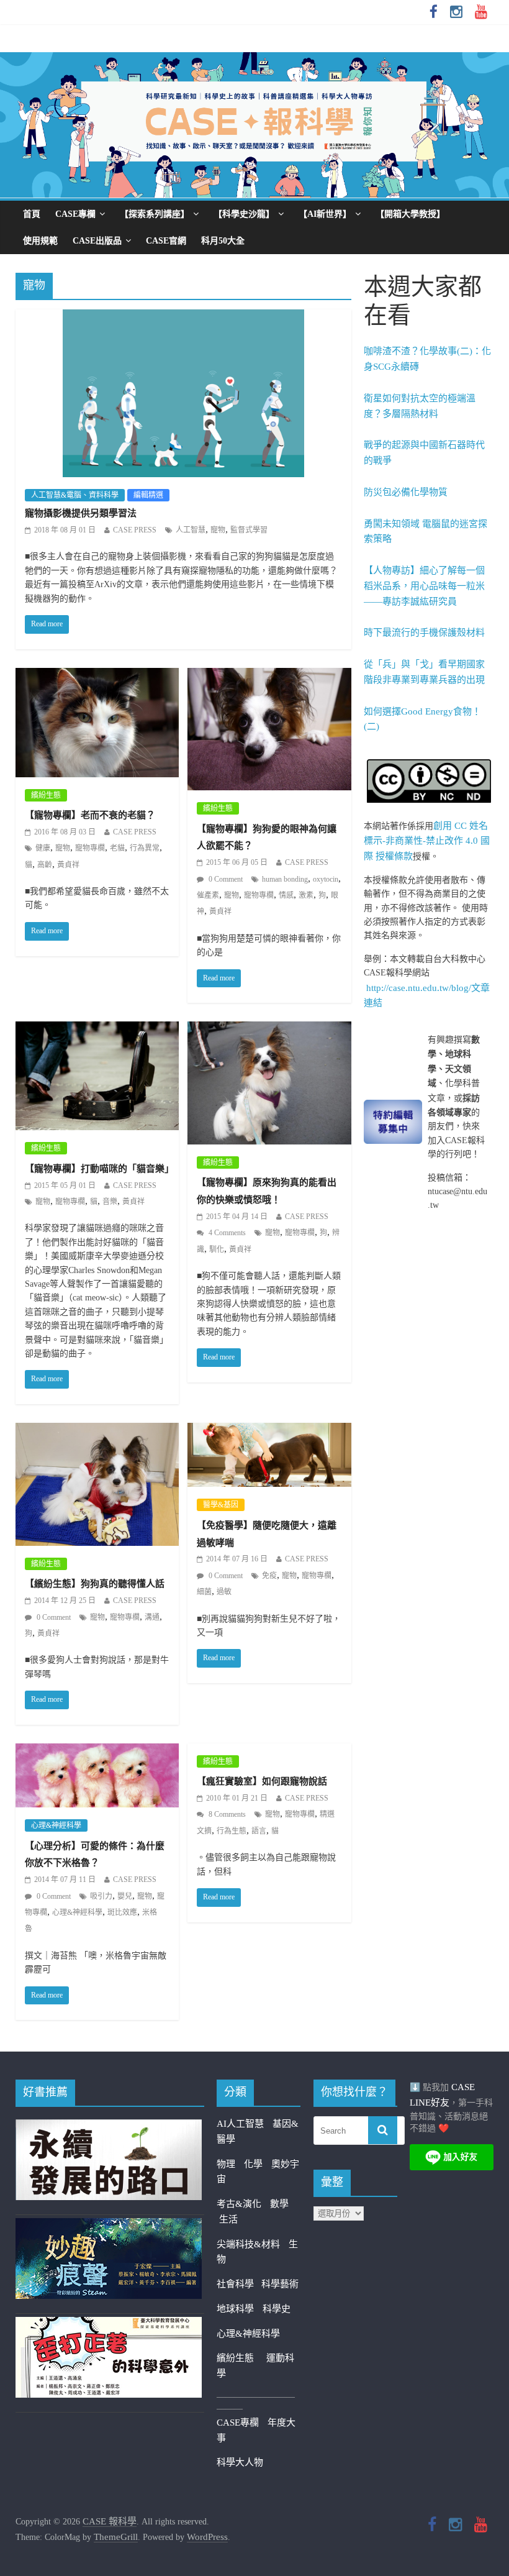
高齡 (45, 865)
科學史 (277, 2309)
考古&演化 (239, 2204)
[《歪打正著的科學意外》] (109, 2324)
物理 (226, 2164)
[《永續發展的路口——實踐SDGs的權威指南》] (109, 2127)
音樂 (110, 1202)
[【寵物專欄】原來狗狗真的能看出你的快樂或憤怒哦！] (269, 1030)
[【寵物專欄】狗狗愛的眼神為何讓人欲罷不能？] (269, 676)
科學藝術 (280, 2284)
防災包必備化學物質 (406, 492)
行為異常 (145, 848)
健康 (43, 848)
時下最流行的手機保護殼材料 (424, 633)
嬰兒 (125, 1896)
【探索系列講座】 (155, 214)
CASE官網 (166, 241)
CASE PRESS (135, 530)
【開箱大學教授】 (410, 214)
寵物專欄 (90, 848)
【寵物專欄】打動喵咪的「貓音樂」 (99, 1169)
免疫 (269, 1576)
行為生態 (232, 1831)
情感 (286, 895)
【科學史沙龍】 (244, 214)
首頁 (32, 214)
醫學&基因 (221, 1505)
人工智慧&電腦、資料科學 (75, 495)
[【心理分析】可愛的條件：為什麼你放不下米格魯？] (97, 1752)
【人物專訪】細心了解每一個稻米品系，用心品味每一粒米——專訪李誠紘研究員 (424, 586)
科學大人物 (240, 2462)
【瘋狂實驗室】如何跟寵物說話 (262, 1781)
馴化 (217, 1249)
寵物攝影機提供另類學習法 (81, 513)
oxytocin (326, 879)
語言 (259, 1831)
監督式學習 (249, 530)
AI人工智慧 (240, 2124)
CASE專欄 (75, 214)
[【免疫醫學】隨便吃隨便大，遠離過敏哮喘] (269, 1431)
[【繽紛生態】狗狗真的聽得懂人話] (97, 1431)
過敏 (224, 1592)
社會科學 (239, 2284)
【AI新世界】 (325, 214)
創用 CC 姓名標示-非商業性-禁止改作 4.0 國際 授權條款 (427, 841)
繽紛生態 (46, 795)
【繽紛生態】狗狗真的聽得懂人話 (95, 1584)
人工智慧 (191, 530)
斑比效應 (122, 1912)
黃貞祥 (68, 865)
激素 (306, 895)
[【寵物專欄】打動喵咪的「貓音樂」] (97, 1030)
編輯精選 (148, 495)
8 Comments (226, 1814)
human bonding (285, 879)
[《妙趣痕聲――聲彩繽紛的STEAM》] (109, 2226)
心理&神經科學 (56, 1825)
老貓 (117, 848)
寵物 (218, 530)
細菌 (204, 1592)
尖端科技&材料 (248, 2244)
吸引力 (101, 1896)
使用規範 (40, 241)
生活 (228, 2219)
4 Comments (226, 1233)
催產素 (208, 895)
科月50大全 (223, 241)
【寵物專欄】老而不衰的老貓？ (90, 815)
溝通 (152, 1617)
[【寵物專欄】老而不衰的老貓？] (97, 676)
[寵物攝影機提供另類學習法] (183, 317)
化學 (253, 2164)
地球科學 (235, 2309)
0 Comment (225, 879)
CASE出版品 (97, 241)
